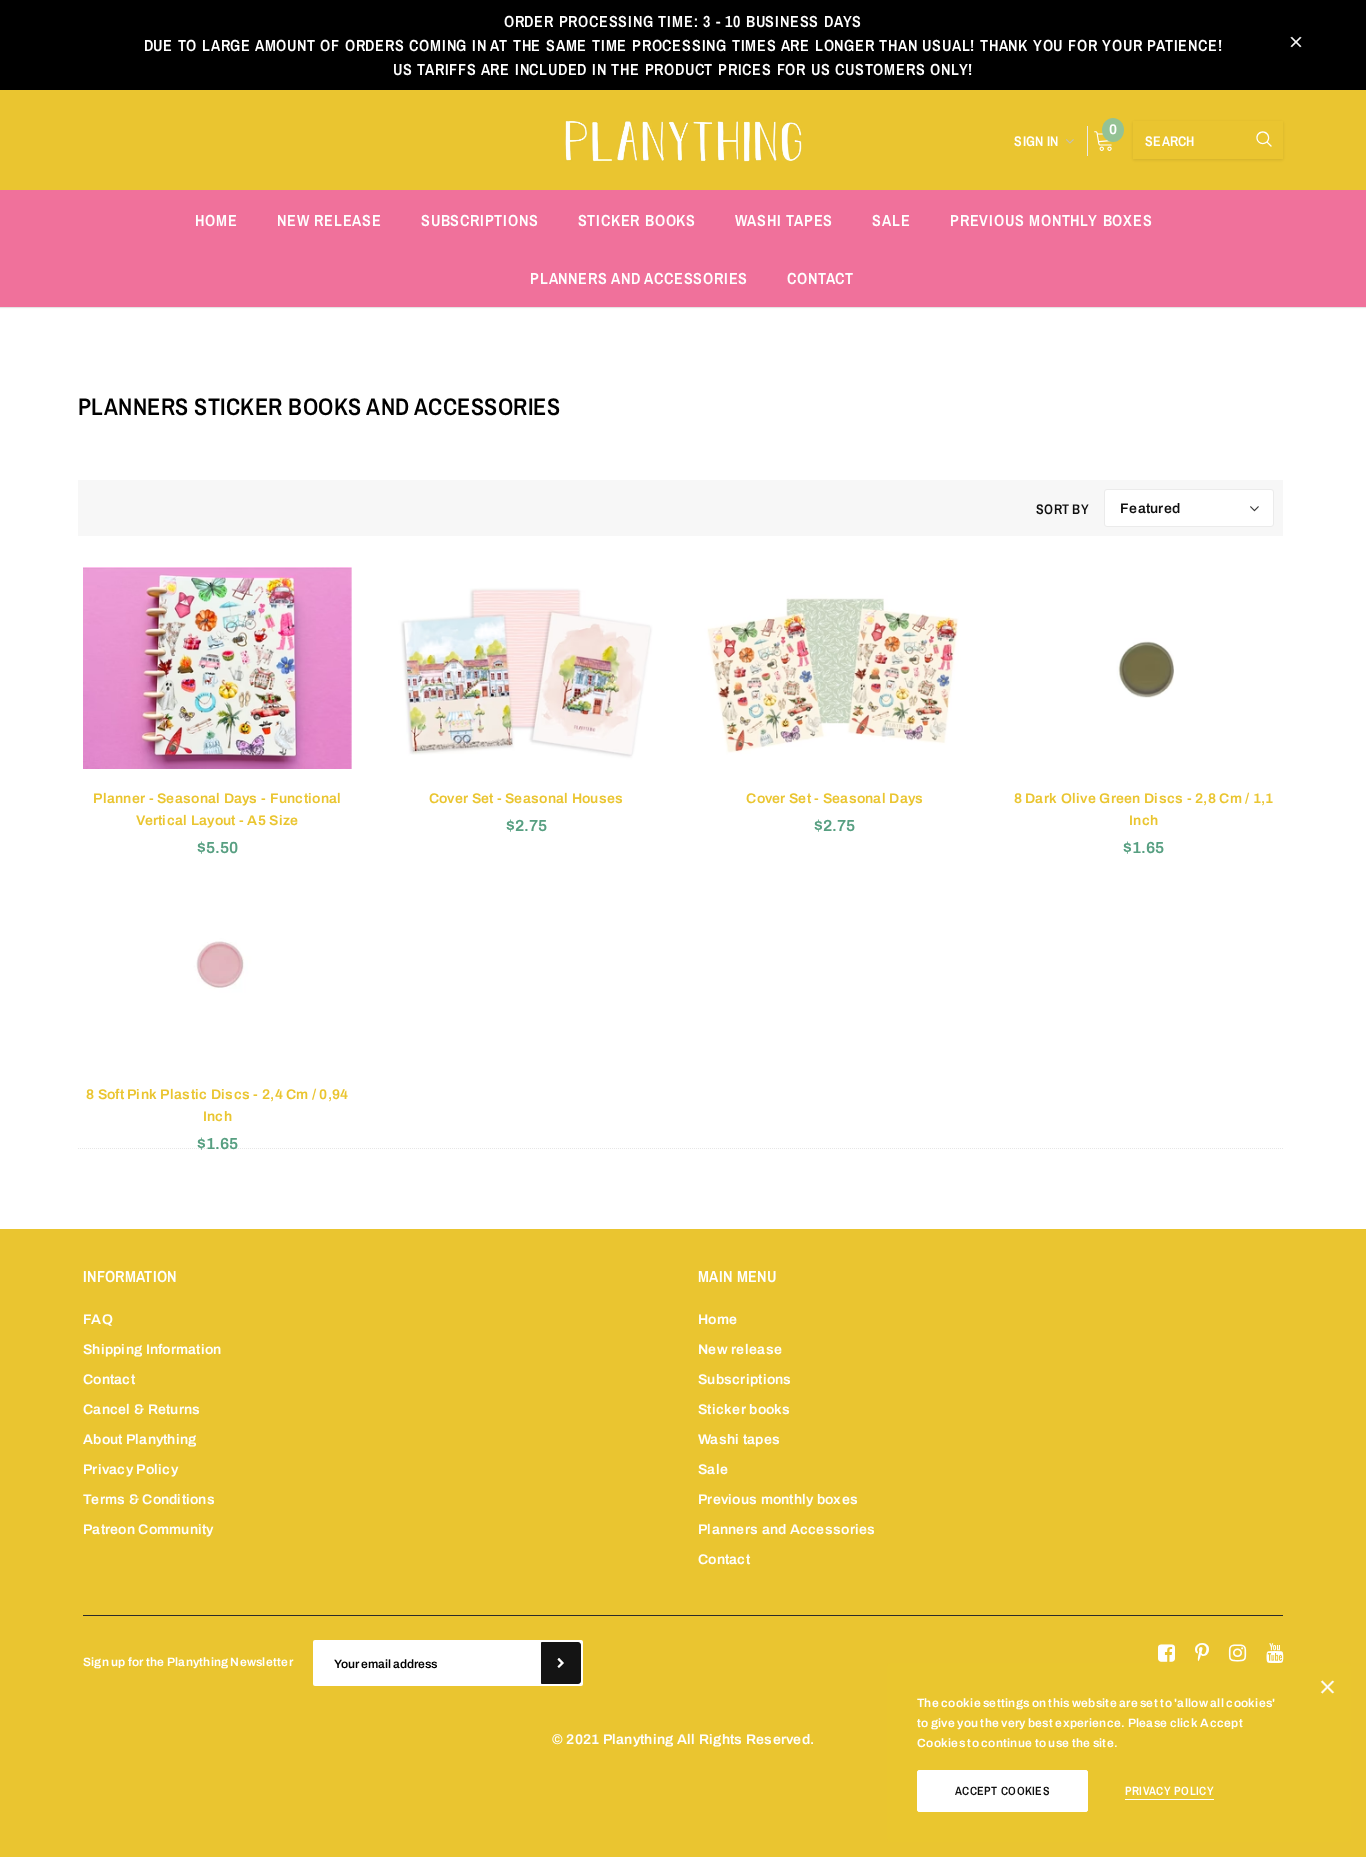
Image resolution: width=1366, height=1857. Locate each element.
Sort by (1062, 509)
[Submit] (561, 1663)
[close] (1296, 45)
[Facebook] (1166, 1654)
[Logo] (683, 138)
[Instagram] (1237, 1654)
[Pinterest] (1202, 1654)
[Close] (1327, 1691)
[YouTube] (1274, 1654)
